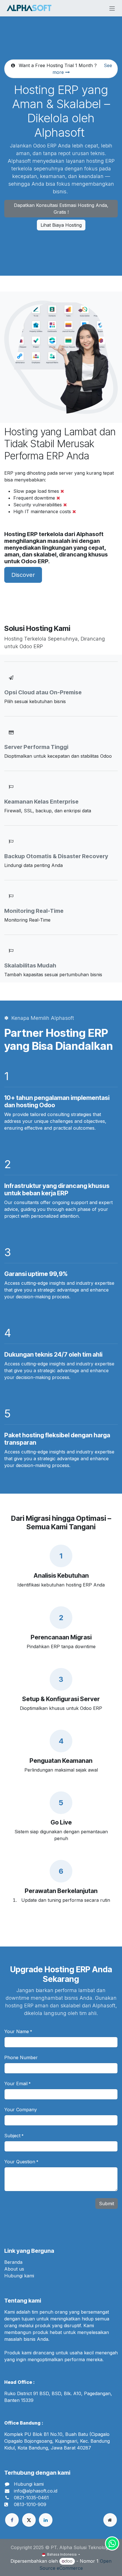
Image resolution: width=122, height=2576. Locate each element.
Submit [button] (107, 2204)
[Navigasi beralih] (112, 8)
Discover (23, 575)
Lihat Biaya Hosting (61, 225)
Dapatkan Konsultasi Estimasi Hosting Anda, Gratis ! (61, 209)
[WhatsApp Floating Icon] (112, 2543)
